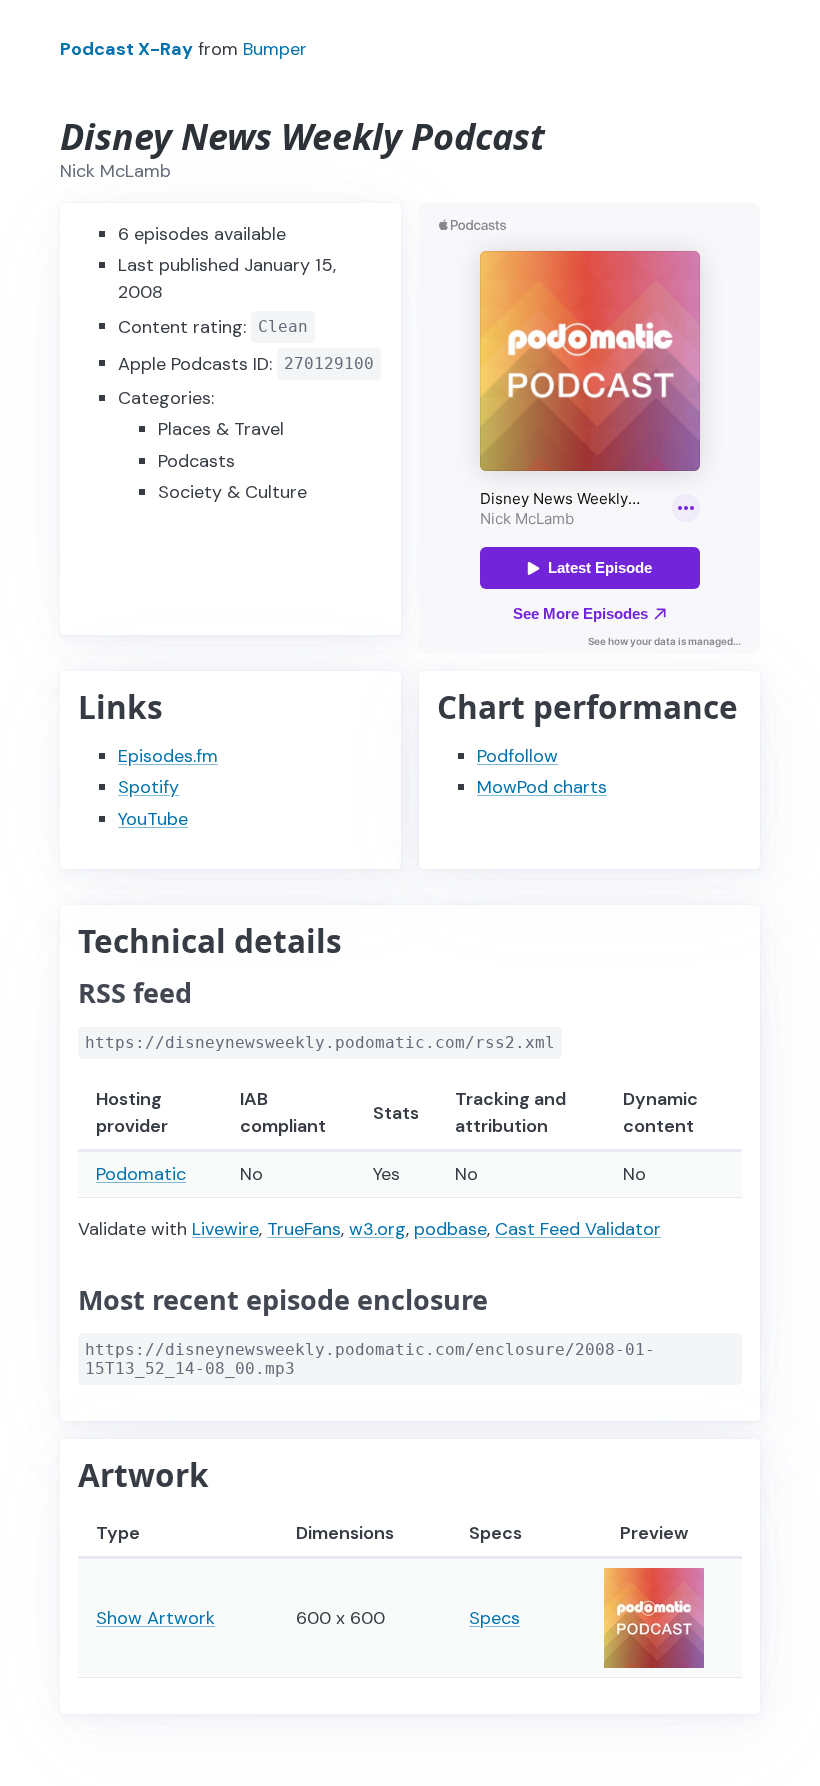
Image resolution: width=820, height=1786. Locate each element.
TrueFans (304, 1229)
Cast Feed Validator (578, 1229)
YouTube (153, 819)
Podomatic (141, 1174)
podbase (450, 1229)
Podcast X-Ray (126, 49)
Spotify (148, 787)
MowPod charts (542, 787)
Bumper (275, 49)
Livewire (225, 1229)
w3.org (377, 1229)
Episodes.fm (168, 756)
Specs (494, 1618)
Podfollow (517, 756)
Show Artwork (155, 1618)
